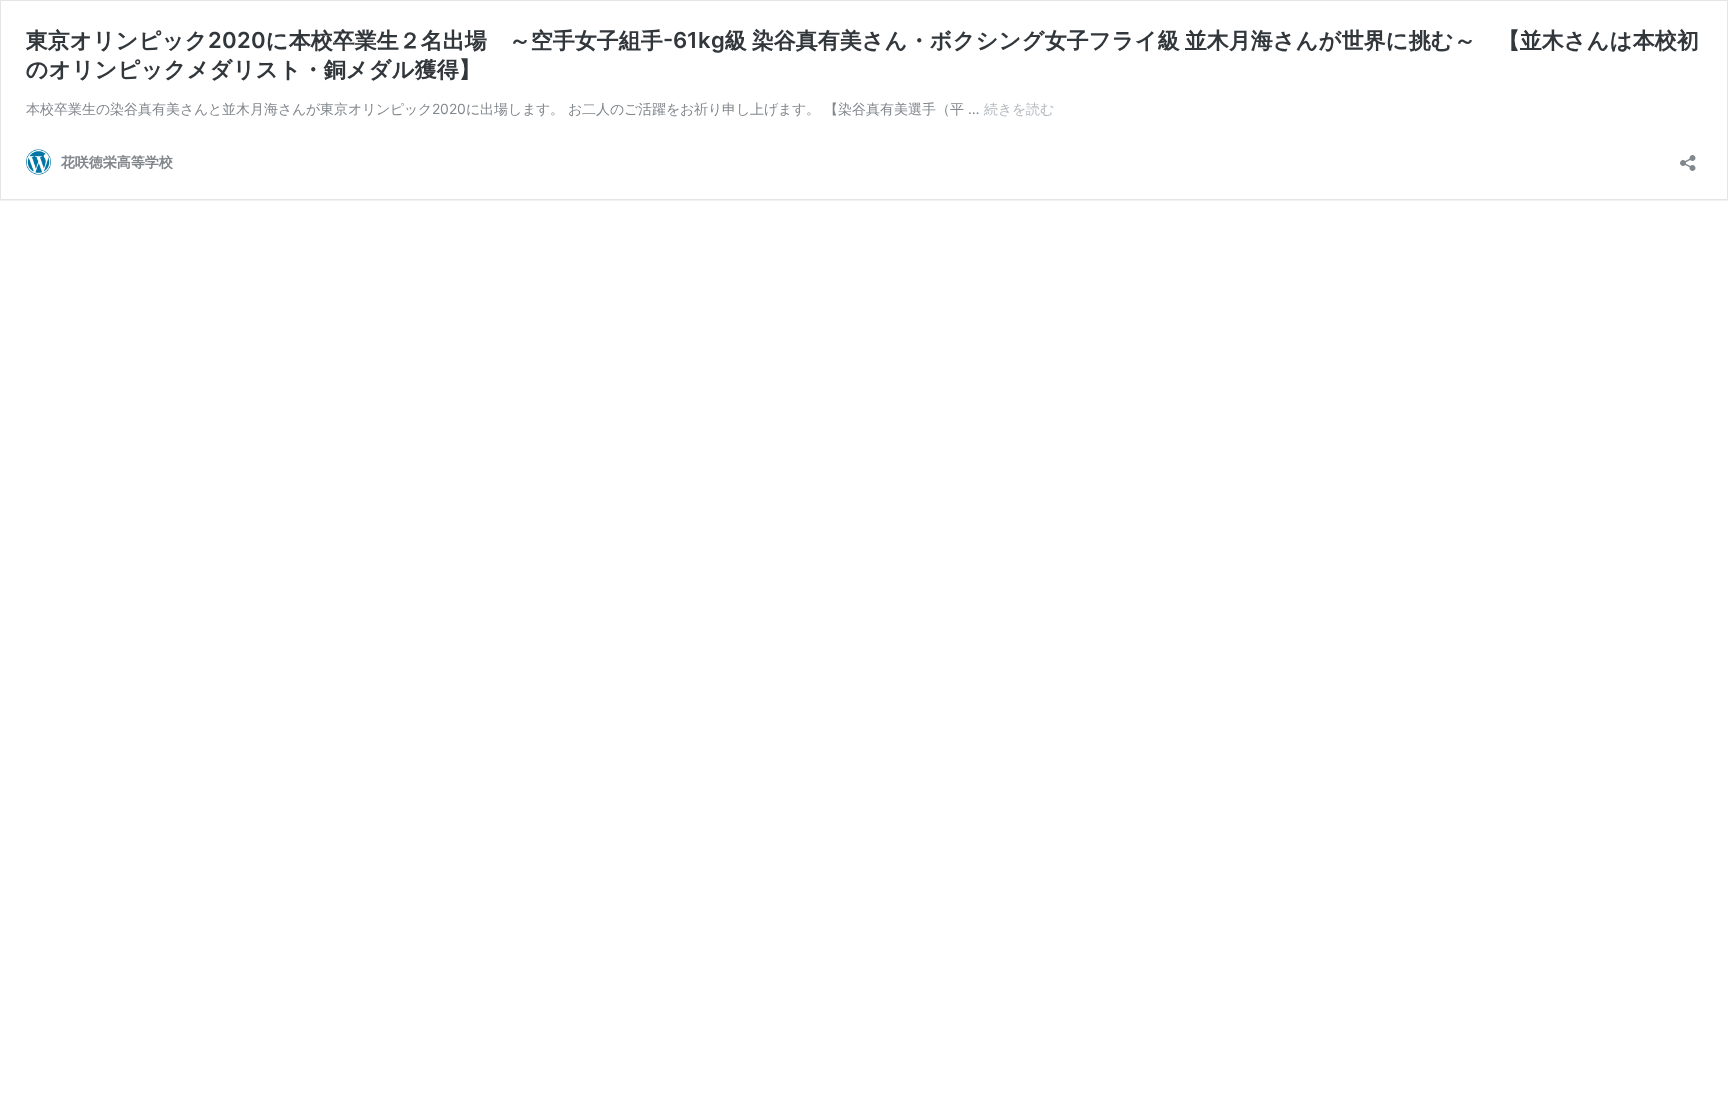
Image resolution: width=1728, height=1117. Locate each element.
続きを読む (1019, 108)
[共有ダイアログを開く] (1688, 156)
